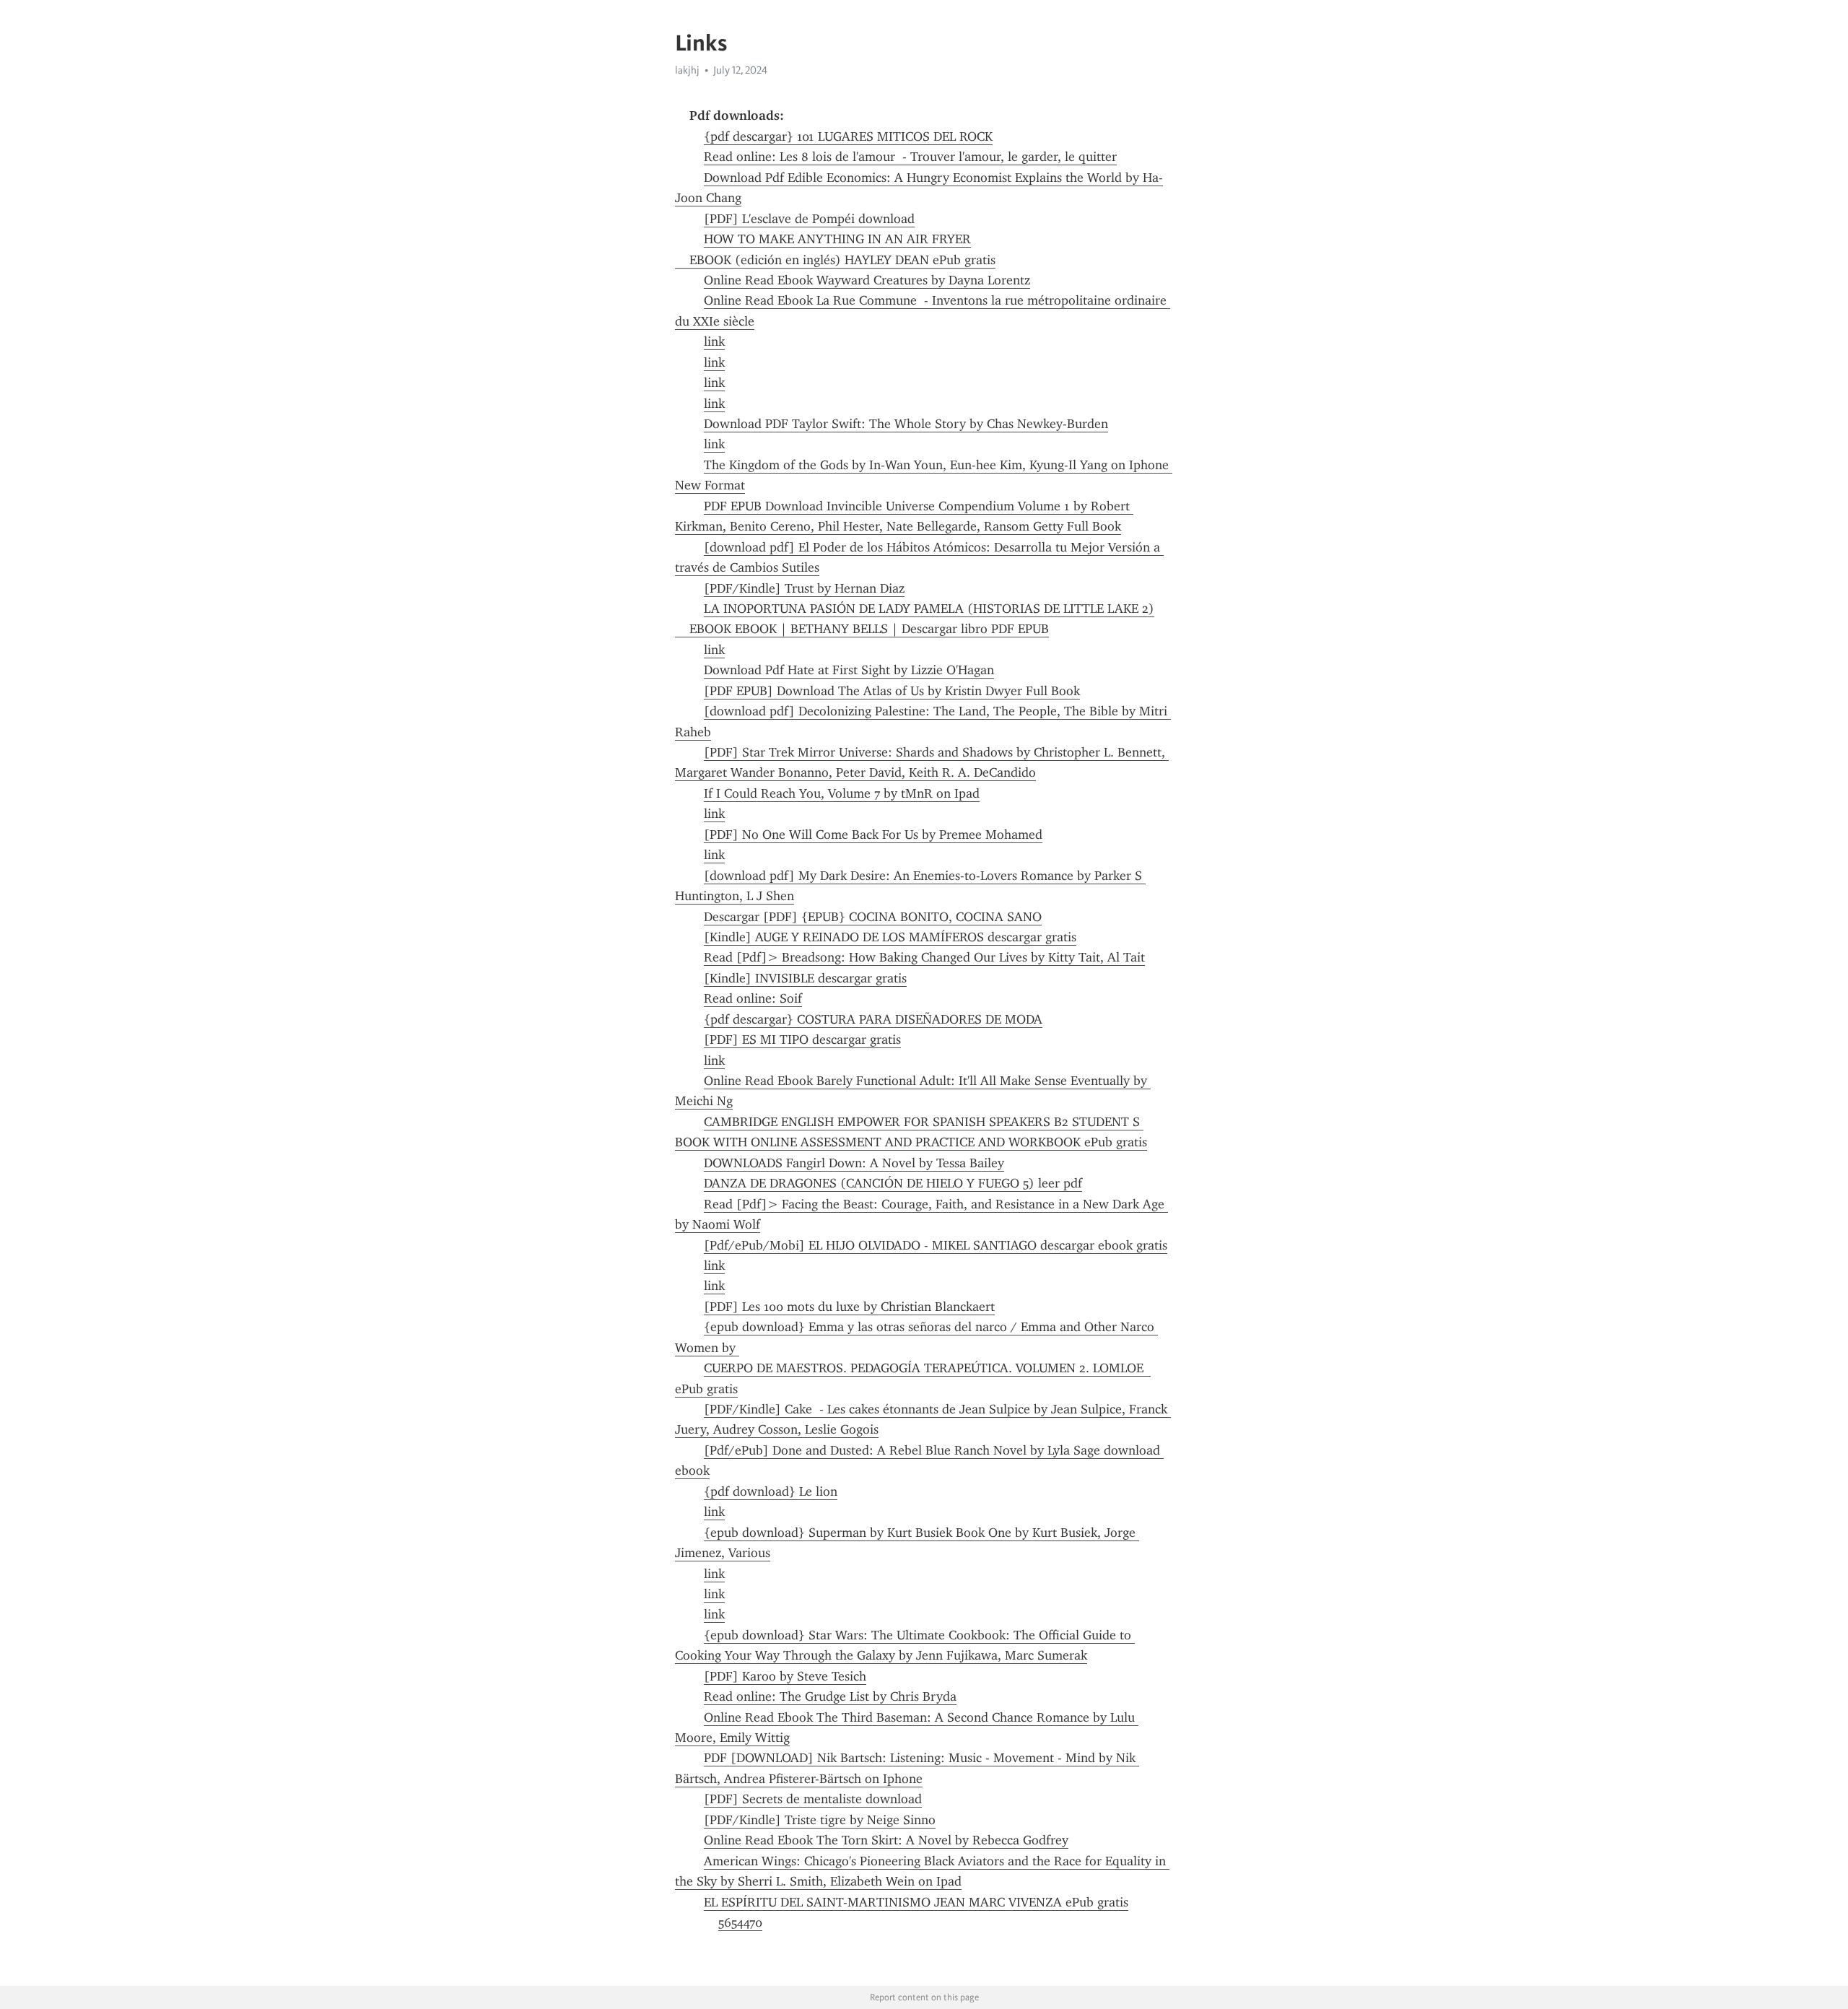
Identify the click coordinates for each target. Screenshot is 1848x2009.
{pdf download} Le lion (771, 1491)
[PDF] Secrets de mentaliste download (813, 1799)
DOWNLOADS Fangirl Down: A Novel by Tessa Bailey (854, 1163)
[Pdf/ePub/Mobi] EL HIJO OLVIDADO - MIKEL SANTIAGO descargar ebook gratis (936, 1245)
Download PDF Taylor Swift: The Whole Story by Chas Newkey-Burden (906, 424)
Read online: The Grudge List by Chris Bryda (830, 1696)
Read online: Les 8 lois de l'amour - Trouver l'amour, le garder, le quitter (910, 157)
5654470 (740, 1922)
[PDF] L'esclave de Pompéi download (809, 219)
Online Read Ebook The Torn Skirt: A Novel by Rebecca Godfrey (886, 1840)
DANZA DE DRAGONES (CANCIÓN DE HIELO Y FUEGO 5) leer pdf (893, 1183)
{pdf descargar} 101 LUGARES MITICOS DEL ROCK (848, 136)
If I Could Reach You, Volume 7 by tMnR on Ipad (842, 793)
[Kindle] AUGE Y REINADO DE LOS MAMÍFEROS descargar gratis (890, 937)
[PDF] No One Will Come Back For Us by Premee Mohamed (873, 834)
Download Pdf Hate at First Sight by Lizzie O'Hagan (849, 670)
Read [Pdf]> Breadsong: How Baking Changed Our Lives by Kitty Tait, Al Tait (924, 957)
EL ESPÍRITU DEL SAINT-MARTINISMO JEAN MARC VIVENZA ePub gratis (916, 1902)
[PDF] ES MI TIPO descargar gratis (802, 1040)
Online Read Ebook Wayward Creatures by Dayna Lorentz (867, 280)
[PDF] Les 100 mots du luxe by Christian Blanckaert (849, 1307)
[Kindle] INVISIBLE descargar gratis (805, 978)
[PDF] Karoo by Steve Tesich (785, 1676)
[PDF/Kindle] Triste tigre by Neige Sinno (820, 1820)
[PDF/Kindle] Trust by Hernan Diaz (804, 588)
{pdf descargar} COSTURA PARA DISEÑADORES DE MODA (873, 1019)
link (714, 341)
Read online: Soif (753, 998)
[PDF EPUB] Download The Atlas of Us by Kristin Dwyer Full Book (892, 691)
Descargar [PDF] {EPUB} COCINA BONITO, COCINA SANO (873, 917)
